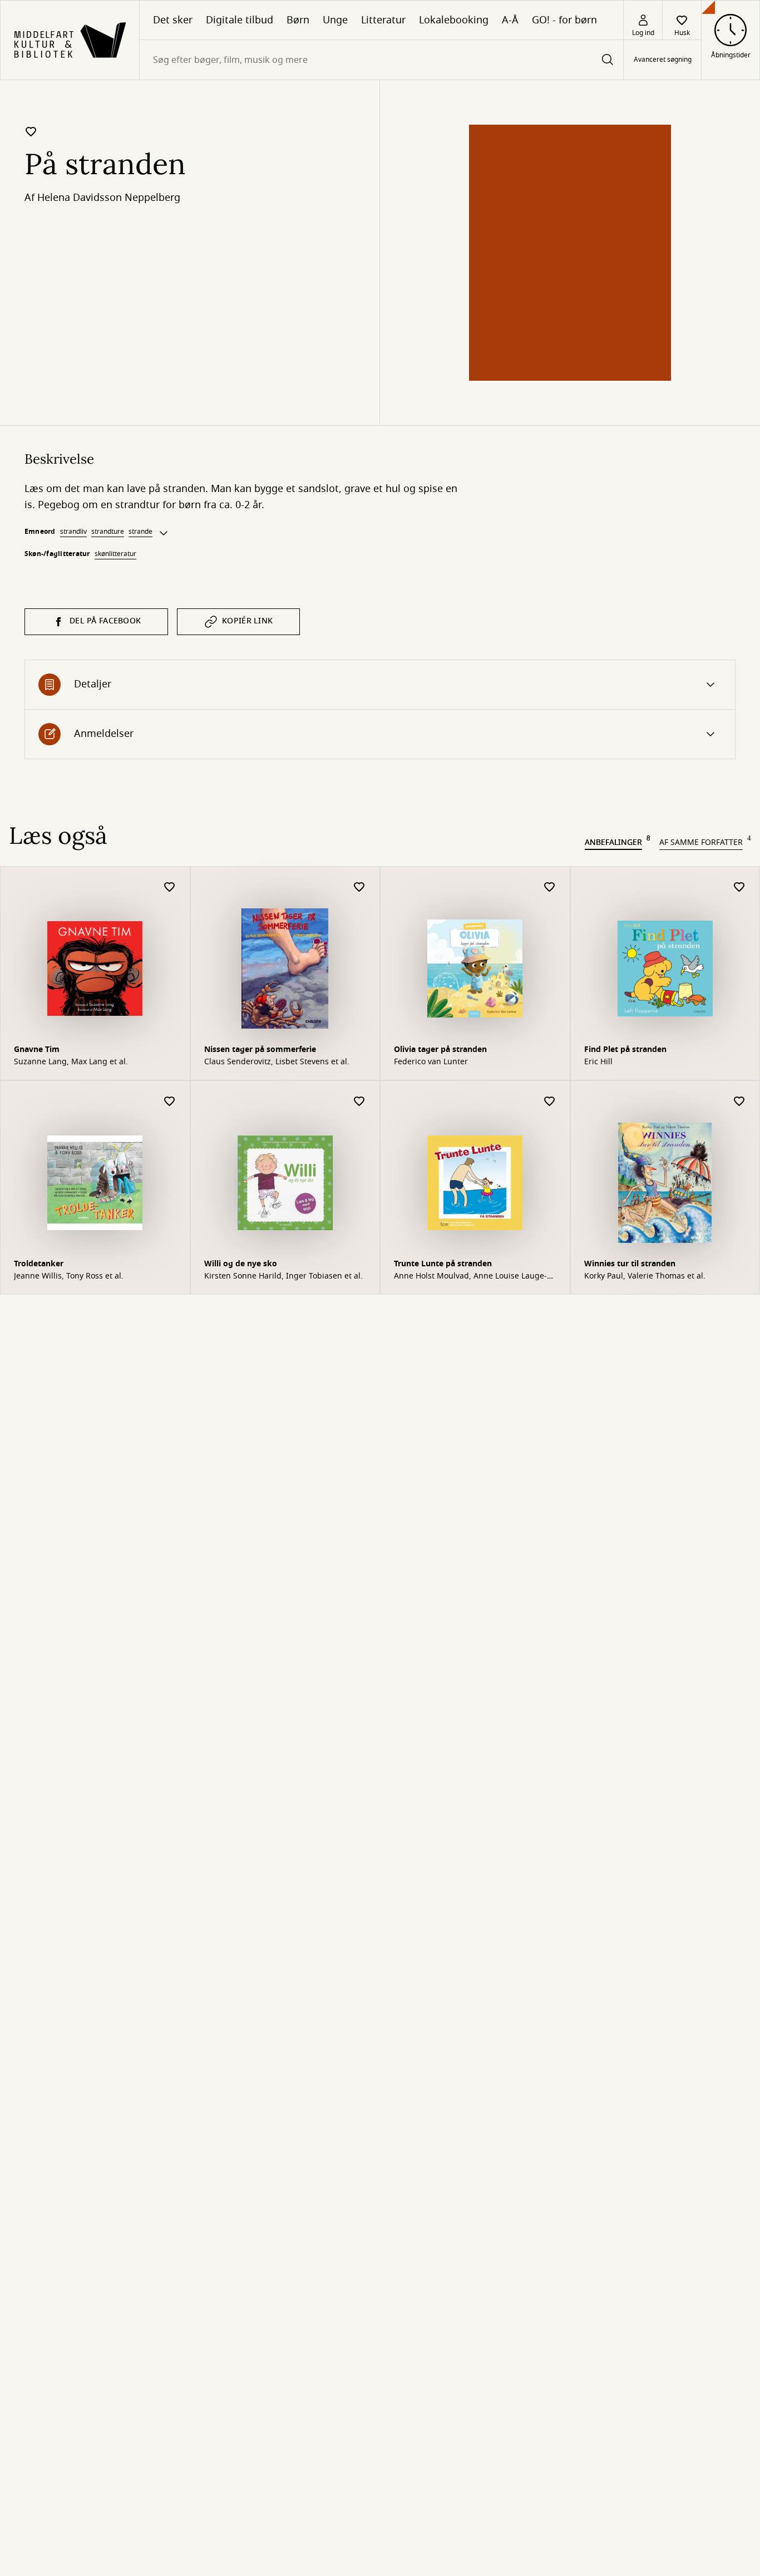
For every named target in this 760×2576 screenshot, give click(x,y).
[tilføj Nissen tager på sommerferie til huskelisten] (359, 888)
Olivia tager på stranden (440, 1049)
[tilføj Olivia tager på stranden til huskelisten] (550, 888)
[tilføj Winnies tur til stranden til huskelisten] (739, 1102)
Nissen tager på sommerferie (260, 1049)
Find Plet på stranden (625, 1049)
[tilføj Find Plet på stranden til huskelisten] (739, 888)
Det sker (173, 20)
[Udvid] (164, 533)
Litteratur (383, 20)
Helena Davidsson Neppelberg (109, 198)
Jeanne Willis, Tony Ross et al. (69, 1276)
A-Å (510, 20)
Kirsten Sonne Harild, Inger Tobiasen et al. (283, 1276)
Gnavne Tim (37, 1049)
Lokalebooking (454, 20)
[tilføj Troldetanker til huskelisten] (170, 1102)
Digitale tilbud (240, 20)
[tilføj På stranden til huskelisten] (31, 131)
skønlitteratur (115, 554)
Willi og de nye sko (241, 1264)
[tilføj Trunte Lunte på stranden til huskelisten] (550, 1102)
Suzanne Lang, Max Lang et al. (71, 1062)
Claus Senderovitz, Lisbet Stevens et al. (277, 1062)
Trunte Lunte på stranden (443, 1264)
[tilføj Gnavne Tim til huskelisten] (170, 888)
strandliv (73, 532)
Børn (298, 20)
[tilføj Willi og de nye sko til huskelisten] (359, 1102)
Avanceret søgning (663, 60)
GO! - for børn (564, 20)
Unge (335, 20)
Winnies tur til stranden (630, 1264)
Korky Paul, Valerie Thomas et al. (645, 1276)
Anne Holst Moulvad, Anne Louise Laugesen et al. (470, 1276)
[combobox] (381, 60)
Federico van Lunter (431, 1062)
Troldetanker (39, 1264)
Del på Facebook (105, 621)
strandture (108, 532)
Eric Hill (598, 1062)
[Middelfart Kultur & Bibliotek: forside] (70, 40)
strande (140, 532)
